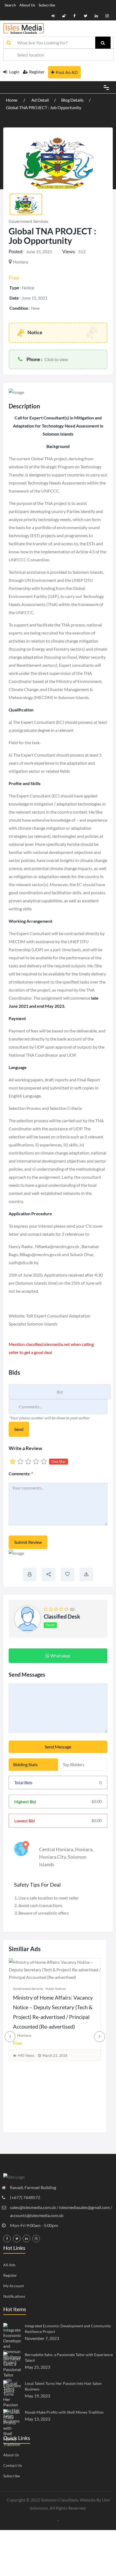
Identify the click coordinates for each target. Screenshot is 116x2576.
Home (12, 100)
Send (19, 1429)
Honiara (84, 1849)
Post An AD (67, 72)
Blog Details (72, 100)
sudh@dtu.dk (21, 1262)
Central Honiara (56, 1849)
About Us (27, 5)
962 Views (26, 2111)
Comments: (21, 1474)
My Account (13, 2286)
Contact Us (13, 2465)
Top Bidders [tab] (74, 1764)
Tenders (51, 2034)
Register (37, 72)
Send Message (58, 1747)
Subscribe (47, 5)
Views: (69, 252)
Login (14, 72)
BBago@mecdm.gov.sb (40, 1254)
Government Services (28, 221)
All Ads (9, 2265)
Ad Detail (40, 100)
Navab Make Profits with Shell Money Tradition (64, 2412)
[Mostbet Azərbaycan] (58, 2520)
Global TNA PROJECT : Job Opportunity (44, 107)
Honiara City (52, 1857)
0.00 (97, 1801)
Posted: (16, 252)
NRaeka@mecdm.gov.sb (57, 1246)
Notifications (14, 2296)
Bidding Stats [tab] (25, 1764)
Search (10, 5)
